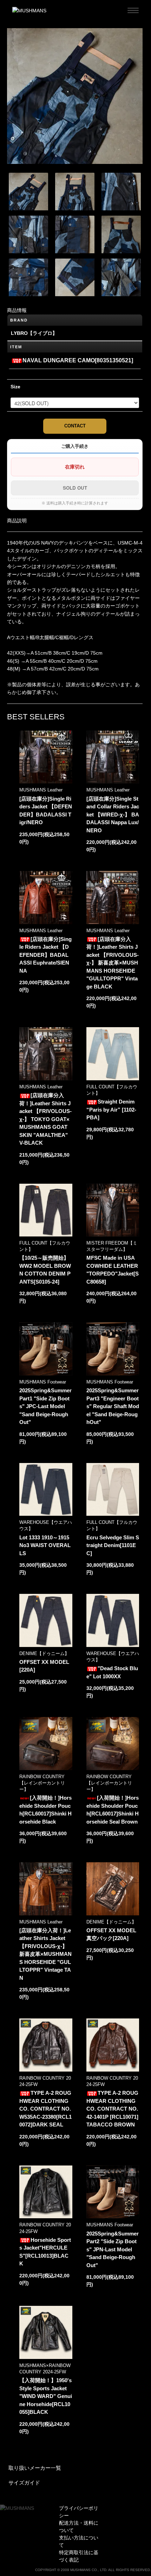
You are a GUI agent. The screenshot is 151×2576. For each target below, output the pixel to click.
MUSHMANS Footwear (43, 1382)
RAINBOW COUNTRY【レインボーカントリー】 (42, 1783)
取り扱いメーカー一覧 (35, 2468)
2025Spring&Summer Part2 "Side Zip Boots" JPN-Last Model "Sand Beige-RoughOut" (113, 2249)
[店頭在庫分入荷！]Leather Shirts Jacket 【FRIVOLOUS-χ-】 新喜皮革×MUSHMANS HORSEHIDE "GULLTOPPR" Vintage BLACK (113, 963)
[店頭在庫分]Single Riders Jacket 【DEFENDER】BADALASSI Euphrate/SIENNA (45, 955)
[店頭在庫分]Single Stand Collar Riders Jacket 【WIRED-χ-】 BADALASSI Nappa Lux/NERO (113, 815)
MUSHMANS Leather (41, 790)
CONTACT (75, 426)
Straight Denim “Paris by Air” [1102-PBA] (111, 1109)
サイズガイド (24, 2483)
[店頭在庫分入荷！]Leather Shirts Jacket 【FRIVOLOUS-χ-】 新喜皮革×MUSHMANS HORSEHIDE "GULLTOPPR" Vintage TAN (45, 1954)
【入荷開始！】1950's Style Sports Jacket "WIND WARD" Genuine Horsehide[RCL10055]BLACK (46, 2396)
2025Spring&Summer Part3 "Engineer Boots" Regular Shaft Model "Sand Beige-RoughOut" (113, 1406)
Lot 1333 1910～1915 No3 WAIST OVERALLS (45, 1545)
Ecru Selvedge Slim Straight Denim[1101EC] (113, 1545)
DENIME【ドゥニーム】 (44, 1653)
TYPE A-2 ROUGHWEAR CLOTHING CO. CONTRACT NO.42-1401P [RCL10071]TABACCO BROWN (112, 2109)
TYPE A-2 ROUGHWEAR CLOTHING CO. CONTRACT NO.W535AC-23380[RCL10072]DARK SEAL (45, 2109)
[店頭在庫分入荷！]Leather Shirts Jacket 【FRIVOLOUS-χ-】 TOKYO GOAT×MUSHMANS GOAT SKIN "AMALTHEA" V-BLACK (45, 1119)
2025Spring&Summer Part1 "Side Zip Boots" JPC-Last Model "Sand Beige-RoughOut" (45, 1406)
